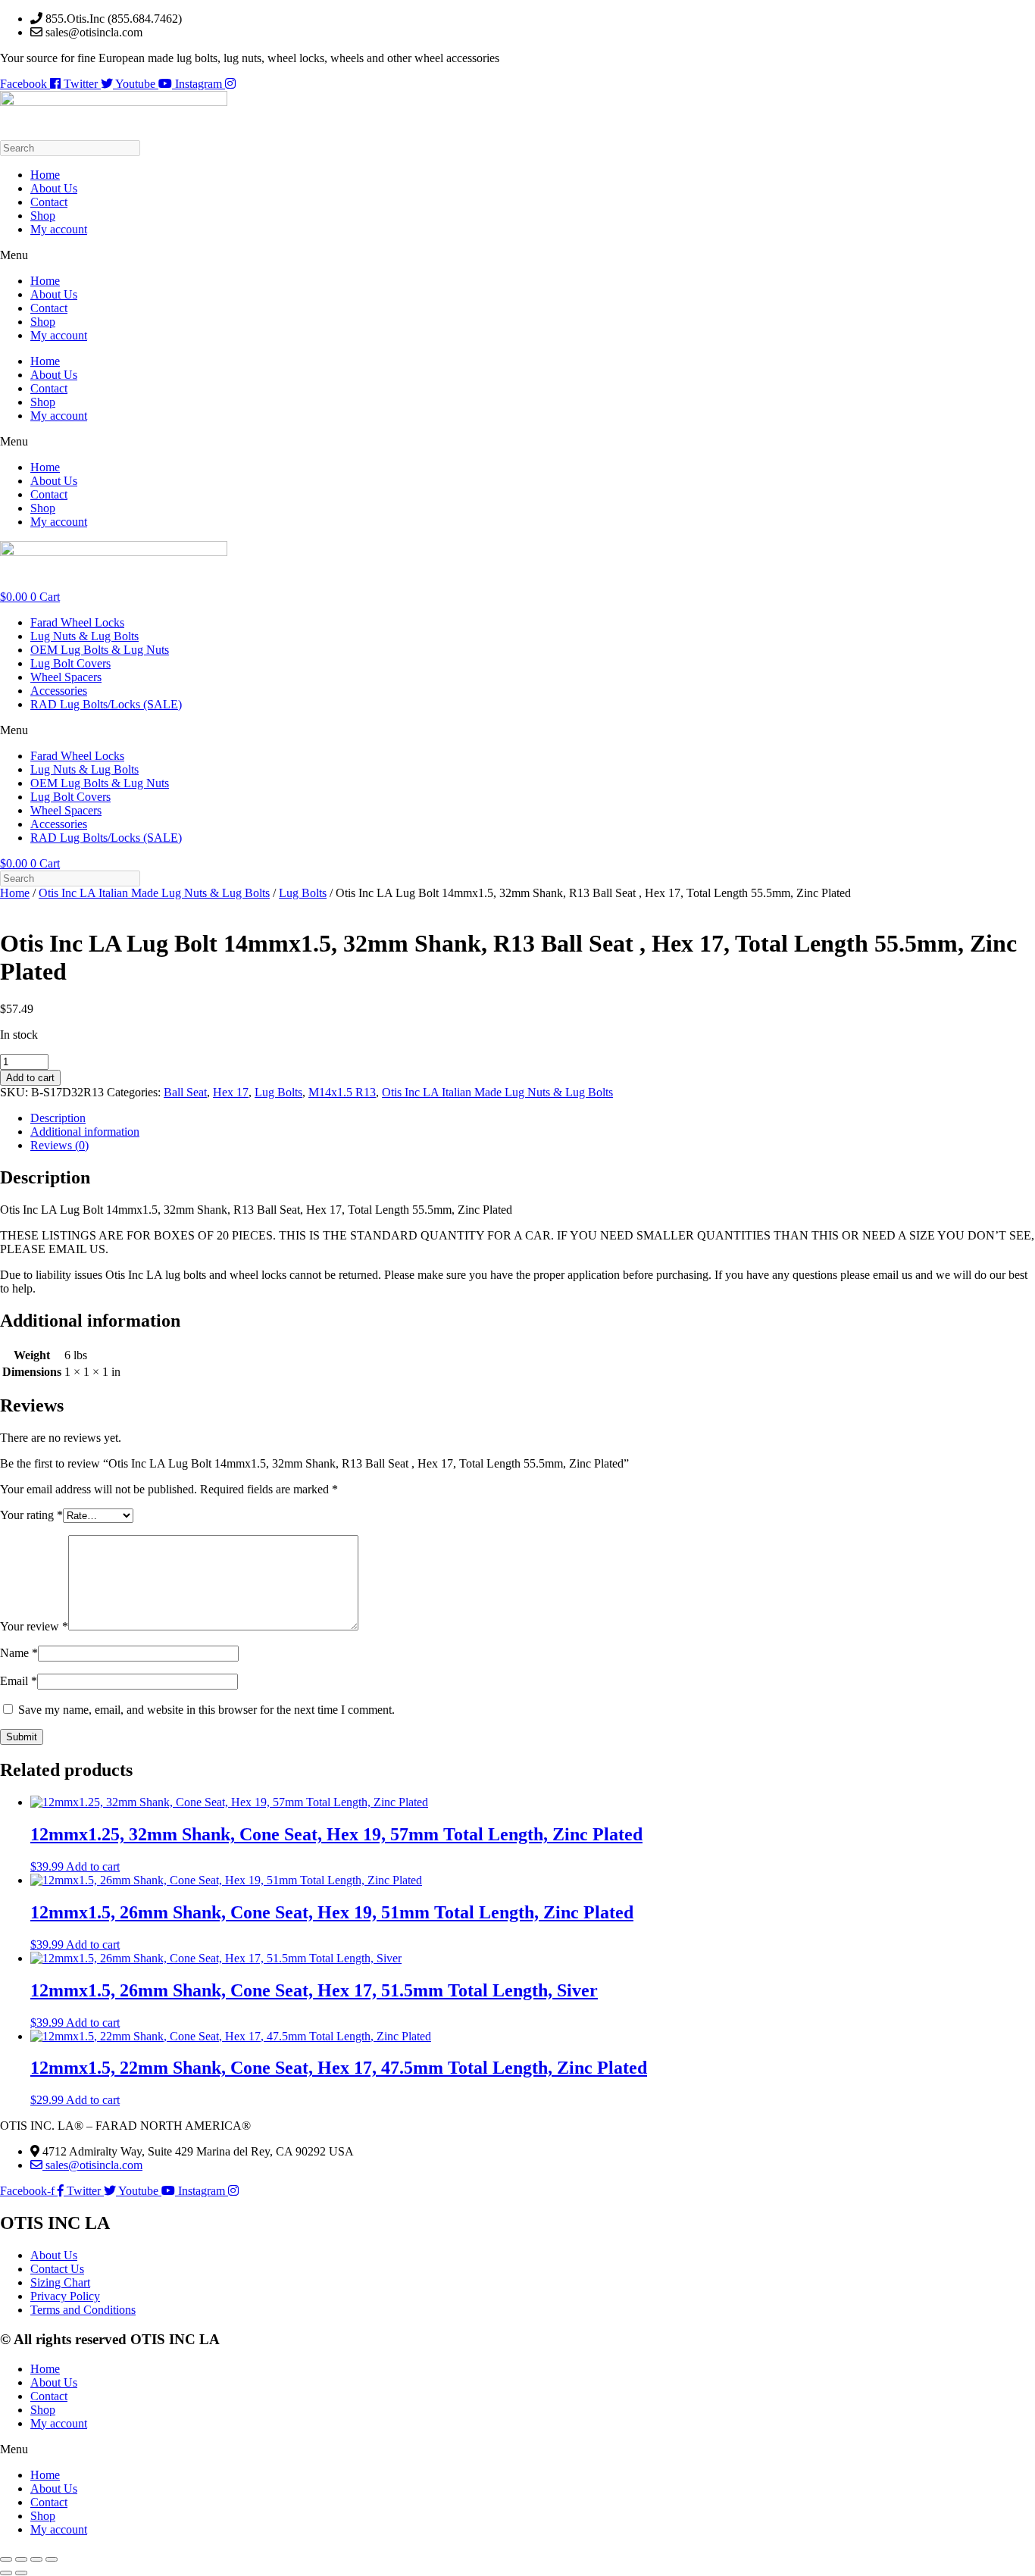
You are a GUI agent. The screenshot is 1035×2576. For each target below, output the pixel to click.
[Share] (36, 2559)
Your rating (31, 1515)
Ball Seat (185, 1092)
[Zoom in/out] (6, 2559)
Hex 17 (231, 1092)
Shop (43, 216)
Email (19, 1681)
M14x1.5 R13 (342, 1092)
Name (19, 1653)
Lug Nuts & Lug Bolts (84, 636)
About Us (54, 188)
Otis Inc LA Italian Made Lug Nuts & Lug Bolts (154, 893)
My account (59, 229)
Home (45, 175)
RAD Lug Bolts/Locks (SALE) (106, 704)
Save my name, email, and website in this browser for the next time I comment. (206, 1710)
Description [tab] (58, 1118)
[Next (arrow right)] (21, 2573)
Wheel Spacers (66, 677)
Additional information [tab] (85, 1132)
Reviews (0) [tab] (59, 1145)
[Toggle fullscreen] (21, 2559)
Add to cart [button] (93, 1866)
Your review (34, 1626)
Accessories (59, 691)
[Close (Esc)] (52, 2559)
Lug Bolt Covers (70, 663)
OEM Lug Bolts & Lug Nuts (100, 650)
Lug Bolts (303, 893)
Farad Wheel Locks (77, 622)
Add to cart (30, 1078)
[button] (517, 255)
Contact (49, 202)
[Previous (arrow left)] (6, 2573)
